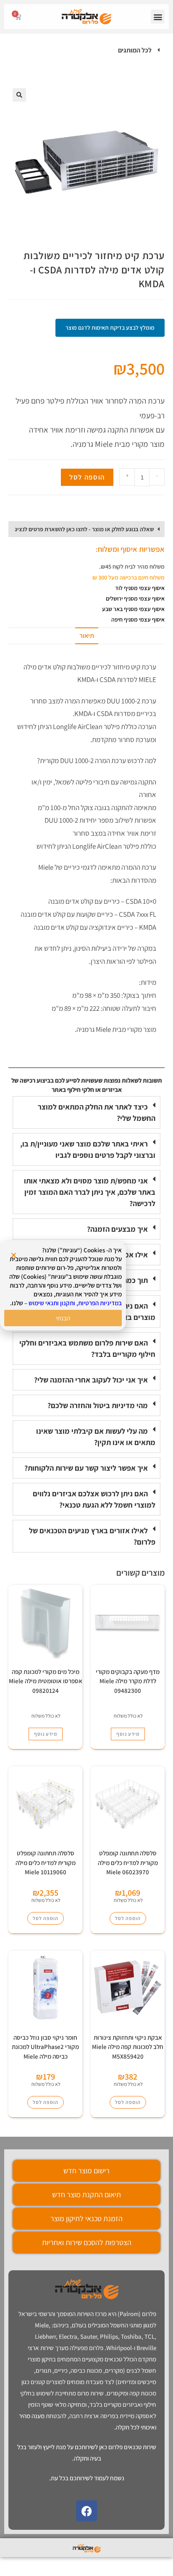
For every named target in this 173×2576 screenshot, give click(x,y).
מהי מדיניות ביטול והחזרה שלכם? (98, 1405)
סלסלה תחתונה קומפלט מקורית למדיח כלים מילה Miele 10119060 (46, 1862)
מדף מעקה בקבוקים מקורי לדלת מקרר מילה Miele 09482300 (128, 1681)
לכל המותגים (135, 50)
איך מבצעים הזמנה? (117, 1229)
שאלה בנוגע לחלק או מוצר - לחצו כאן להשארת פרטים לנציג (84, 529)
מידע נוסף (128, 1734)
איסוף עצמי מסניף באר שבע (133, 609)
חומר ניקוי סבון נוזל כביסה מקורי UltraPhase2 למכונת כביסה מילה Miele (45, 2047)
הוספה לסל (87, 477)
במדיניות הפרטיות (100, 1303)
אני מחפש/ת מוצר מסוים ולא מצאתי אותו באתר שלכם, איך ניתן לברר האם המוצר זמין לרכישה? (90, 1192)
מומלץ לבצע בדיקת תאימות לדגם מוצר (110, 328)
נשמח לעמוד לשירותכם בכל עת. (87, 2478)
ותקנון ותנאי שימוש (52, 1303)
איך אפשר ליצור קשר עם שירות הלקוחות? (86, 1468)
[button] (158, 17)
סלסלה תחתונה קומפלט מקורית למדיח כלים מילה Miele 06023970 (128, 1862)
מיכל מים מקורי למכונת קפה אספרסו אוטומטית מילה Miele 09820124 (46, 1681)
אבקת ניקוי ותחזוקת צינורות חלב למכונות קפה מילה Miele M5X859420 (128, 2047)
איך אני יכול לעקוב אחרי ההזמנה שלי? (91, 1380)
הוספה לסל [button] (128, 1918)
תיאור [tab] (87, 636)
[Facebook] (86, 2511)
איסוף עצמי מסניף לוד (140, 588)
